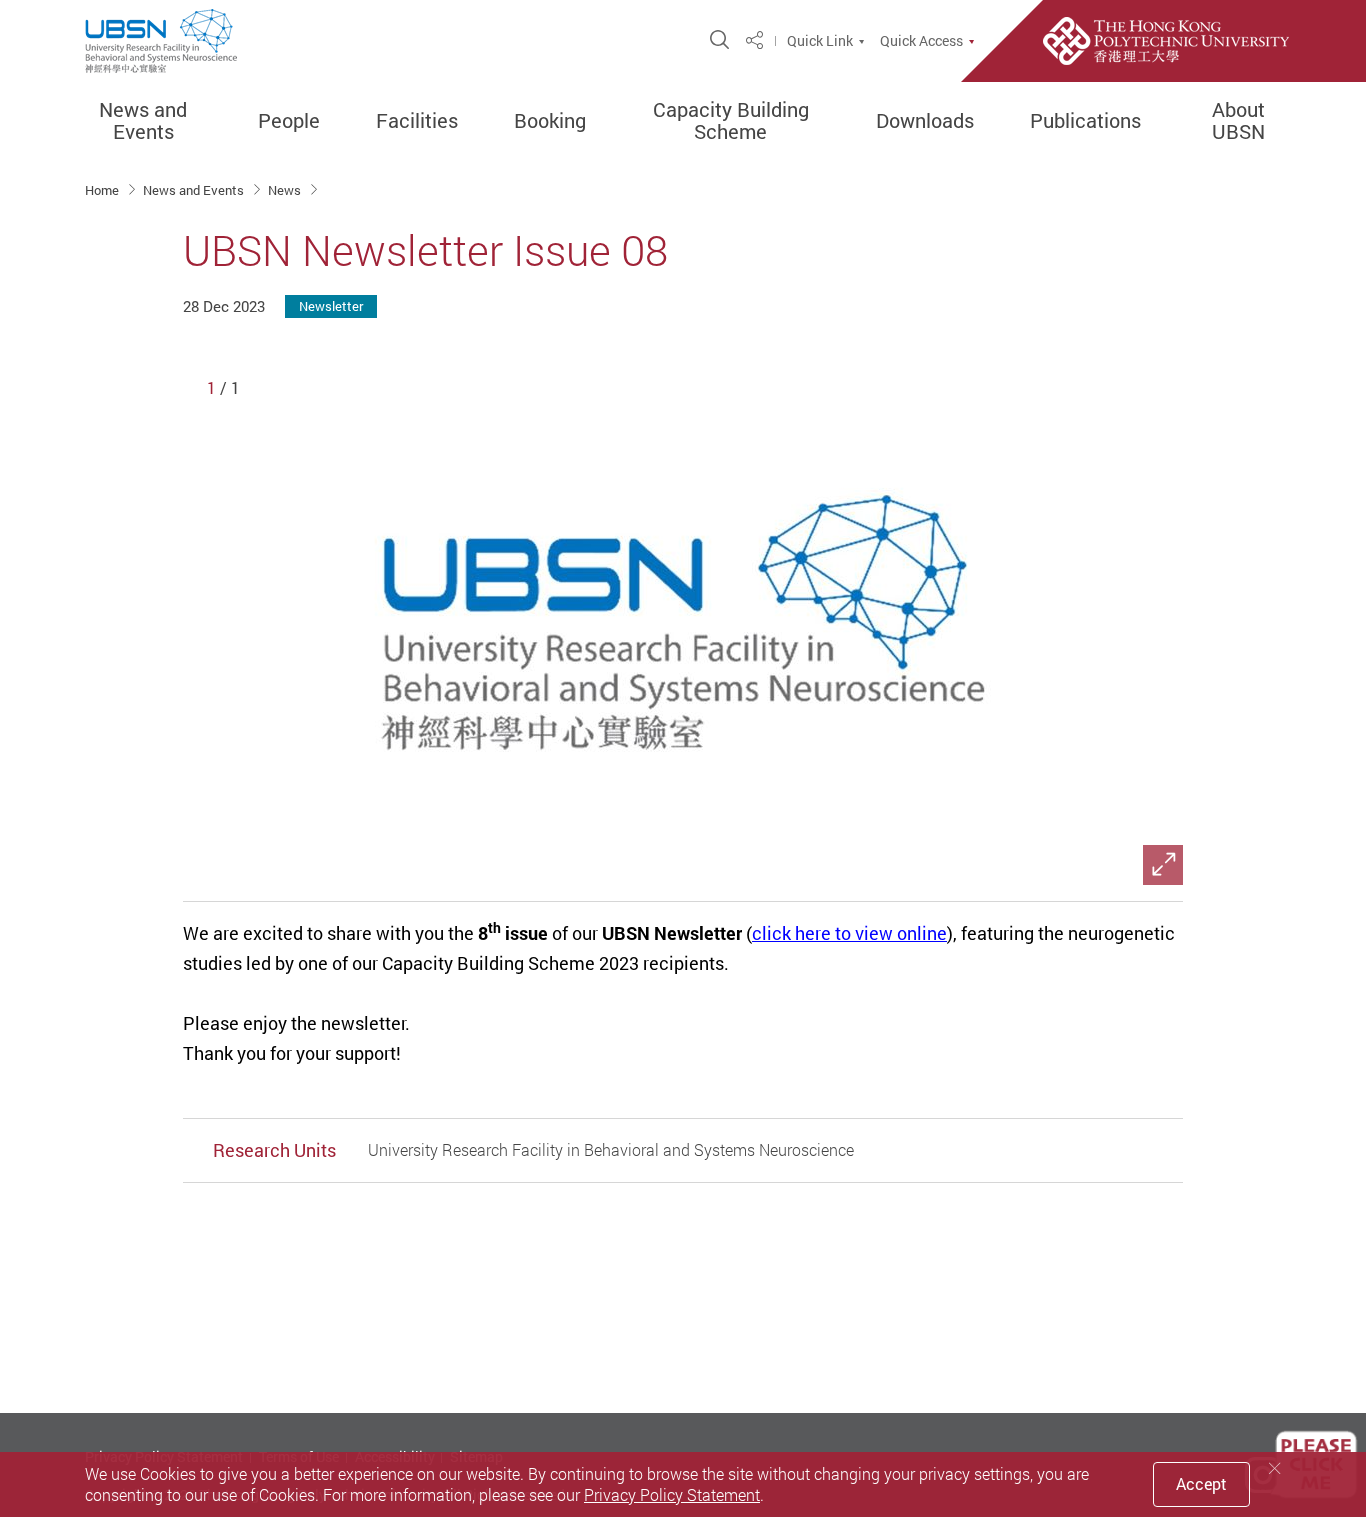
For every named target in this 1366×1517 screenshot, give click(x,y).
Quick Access (921, 41)
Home (103, 190)
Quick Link (820, 41)
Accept (1201, 1484)
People (289, 121)
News (286, 190)
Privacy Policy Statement (672, 1495)
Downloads (925, 121)
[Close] (1275, 1468)
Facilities (417, 121)
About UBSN (1238, 121)
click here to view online (849, 933)
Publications (1085, 121)
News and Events (143, 121)
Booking (550, 121)
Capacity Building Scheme (731, 121)
